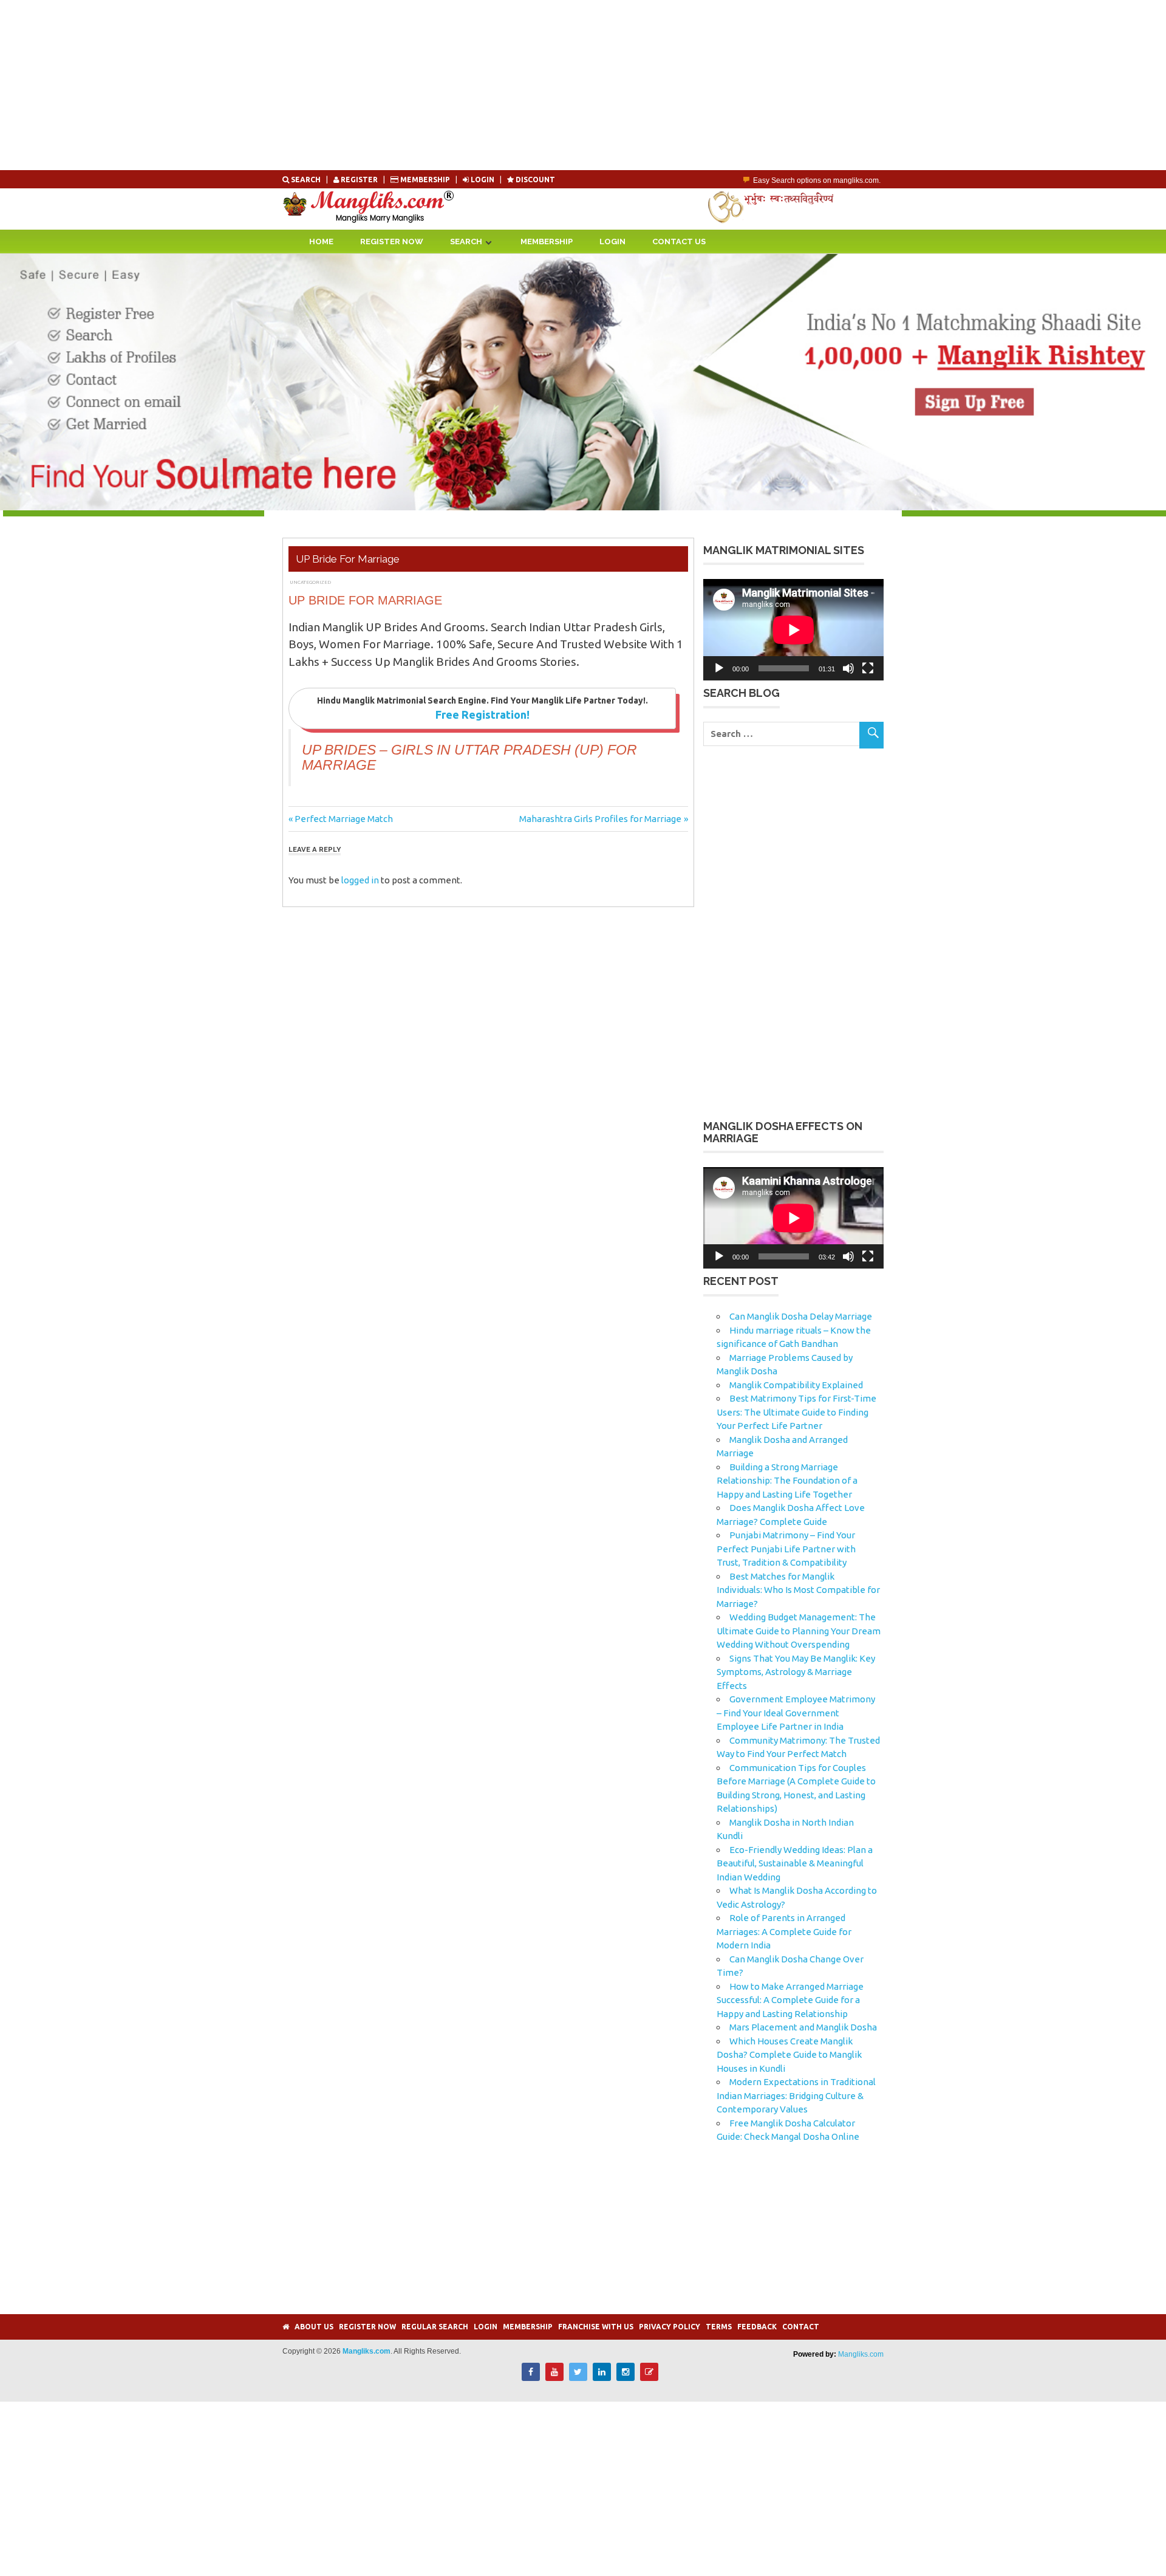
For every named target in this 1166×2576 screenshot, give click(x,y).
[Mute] (848, 668)
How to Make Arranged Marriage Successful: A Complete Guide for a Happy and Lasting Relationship (790, 2000)
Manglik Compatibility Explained (796, 1385)
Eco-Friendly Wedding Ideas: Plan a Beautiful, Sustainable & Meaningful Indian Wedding (795, 1863)
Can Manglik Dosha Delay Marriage (801, 1316)
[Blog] (649, 2378)
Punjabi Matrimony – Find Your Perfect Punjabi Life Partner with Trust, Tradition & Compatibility (786, 1549)
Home (321, 241)
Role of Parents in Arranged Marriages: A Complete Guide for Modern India (784, 1931)
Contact (801, 2327)
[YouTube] (554, 2378)
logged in (360, 880)
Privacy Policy (670, 2327)
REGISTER (359, 180)
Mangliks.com (861, 2354)
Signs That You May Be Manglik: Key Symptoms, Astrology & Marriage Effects (796, 1672)
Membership (425, 180)
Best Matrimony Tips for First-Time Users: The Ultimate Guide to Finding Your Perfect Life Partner (796, 1412)
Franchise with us (596, 2327)
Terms (719, 2327)
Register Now (392, 241)
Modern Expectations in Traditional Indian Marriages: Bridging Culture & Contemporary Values (796, 2095)
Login (612, 241)
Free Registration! (482, 714)
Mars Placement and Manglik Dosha (803, 2027)
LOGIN (482, 180)
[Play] (719, 668)
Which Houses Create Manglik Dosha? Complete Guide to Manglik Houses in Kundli (789, 2055)
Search (306, 180)
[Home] (286, 2327)
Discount (534, 180)
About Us (314, 2327)
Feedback (757, 2327)
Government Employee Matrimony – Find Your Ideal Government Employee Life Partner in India (796, 1713)
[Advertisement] (364, 85)
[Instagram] (626, 2378)
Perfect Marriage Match (343, 819)
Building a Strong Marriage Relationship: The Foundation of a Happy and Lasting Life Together (787, 1481)
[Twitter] (578, 2378)
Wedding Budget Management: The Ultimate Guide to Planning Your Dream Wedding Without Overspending (799, 1631)
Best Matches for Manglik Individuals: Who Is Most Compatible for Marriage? (798, 1590)
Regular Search (435, 2327)
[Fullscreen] (868, 668)
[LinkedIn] (602, 2378)
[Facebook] (531, 2378)
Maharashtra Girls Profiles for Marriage (600, 819)
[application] (793, 630)
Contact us (679, 241)
